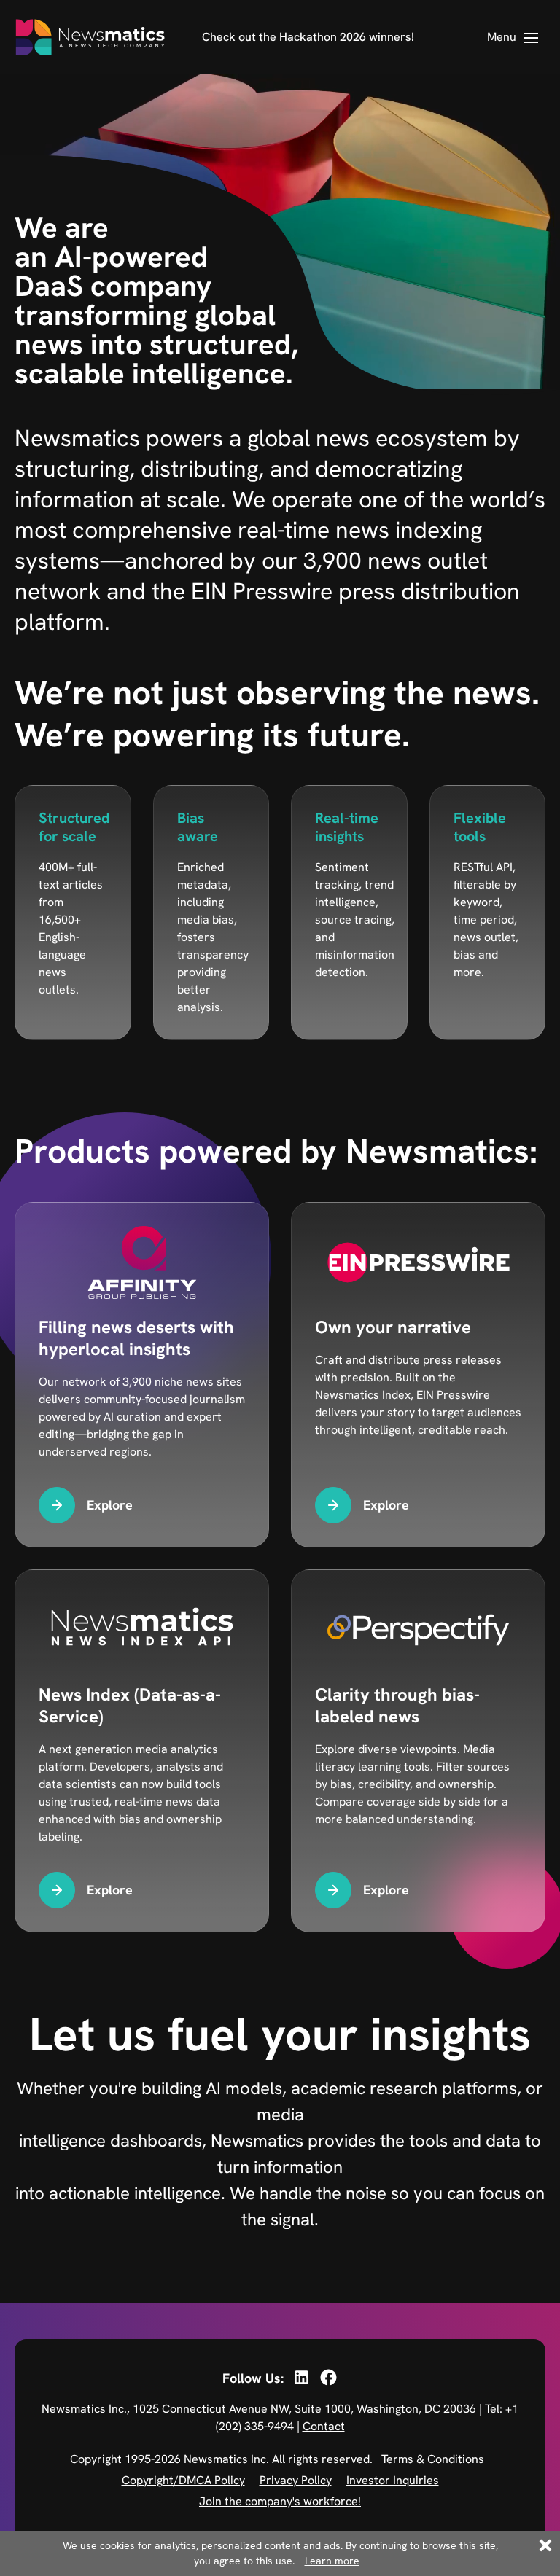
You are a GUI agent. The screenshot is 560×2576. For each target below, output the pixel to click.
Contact (324, 2426)
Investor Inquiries (393, 2480)
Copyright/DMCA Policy (183, 2480)
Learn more (332, 2561)
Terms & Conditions (433, 2459)
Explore (110, 1505)
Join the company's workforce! (280, 2501)
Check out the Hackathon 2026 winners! (308, 37)
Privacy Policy (296, 2480)
